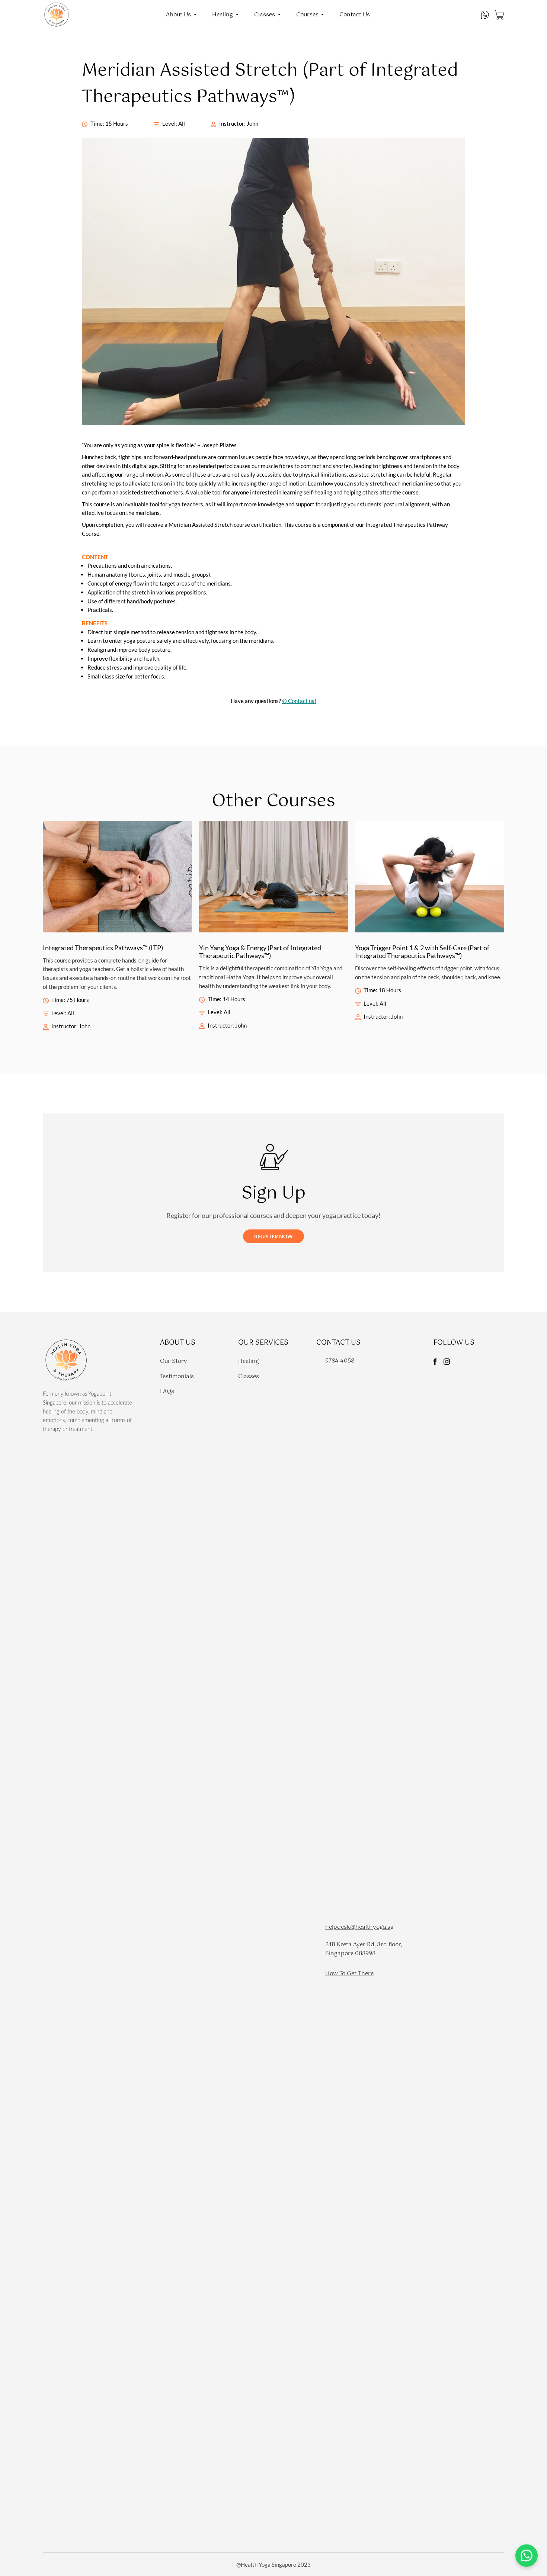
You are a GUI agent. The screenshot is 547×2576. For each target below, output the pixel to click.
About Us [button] (178, 15)
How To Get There (349, 1974)
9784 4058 (340, 1361)
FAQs (167, 1391)
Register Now (273, 1236)
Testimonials (177, 1376)
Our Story (174, 1361)
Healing (249, 1361)
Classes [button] (265, 15)
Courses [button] (307, 15)
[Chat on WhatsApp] (527, 2556)
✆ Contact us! (299, 701)
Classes (249, 1376)
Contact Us (355, 15)
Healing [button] (223, 15)
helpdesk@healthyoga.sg (359, 1927)
